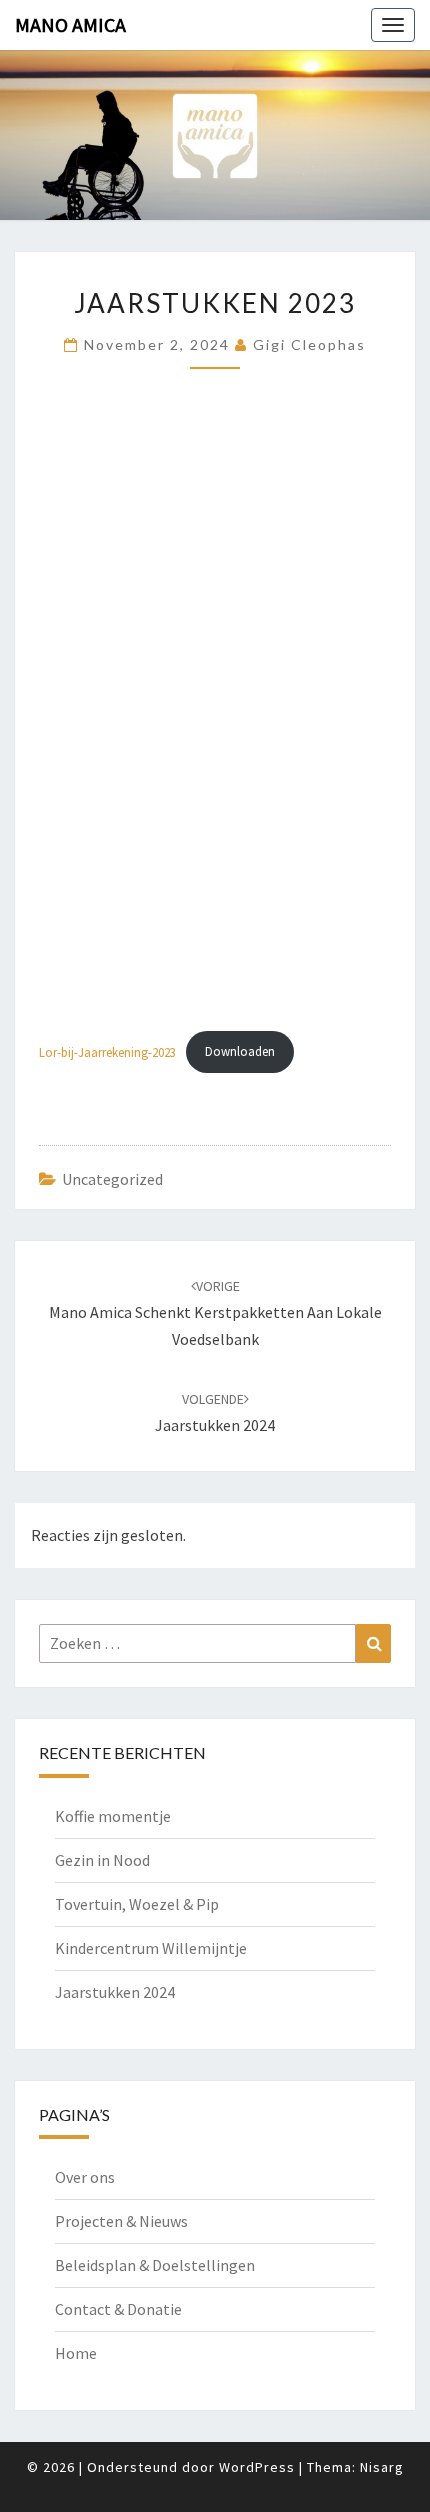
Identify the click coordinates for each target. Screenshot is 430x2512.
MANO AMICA (70, 24)
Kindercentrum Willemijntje (151, 1948)
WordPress (257, 2467)
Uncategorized (112, 1179)
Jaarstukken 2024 (115, 1992)
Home (76, 2353)
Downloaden (240, 1051)
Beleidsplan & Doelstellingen (155, 2265)
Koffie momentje (113, 1816)
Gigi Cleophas (309, 344)
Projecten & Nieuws (121, 2221)
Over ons (85, 2177)
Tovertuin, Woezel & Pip (137, 1904)
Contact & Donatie (118, 2309)
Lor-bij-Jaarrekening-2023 (107, 1051)
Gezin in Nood (102, 1860)
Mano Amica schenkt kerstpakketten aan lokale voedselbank (215, 1313)
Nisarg (382, 2467)
